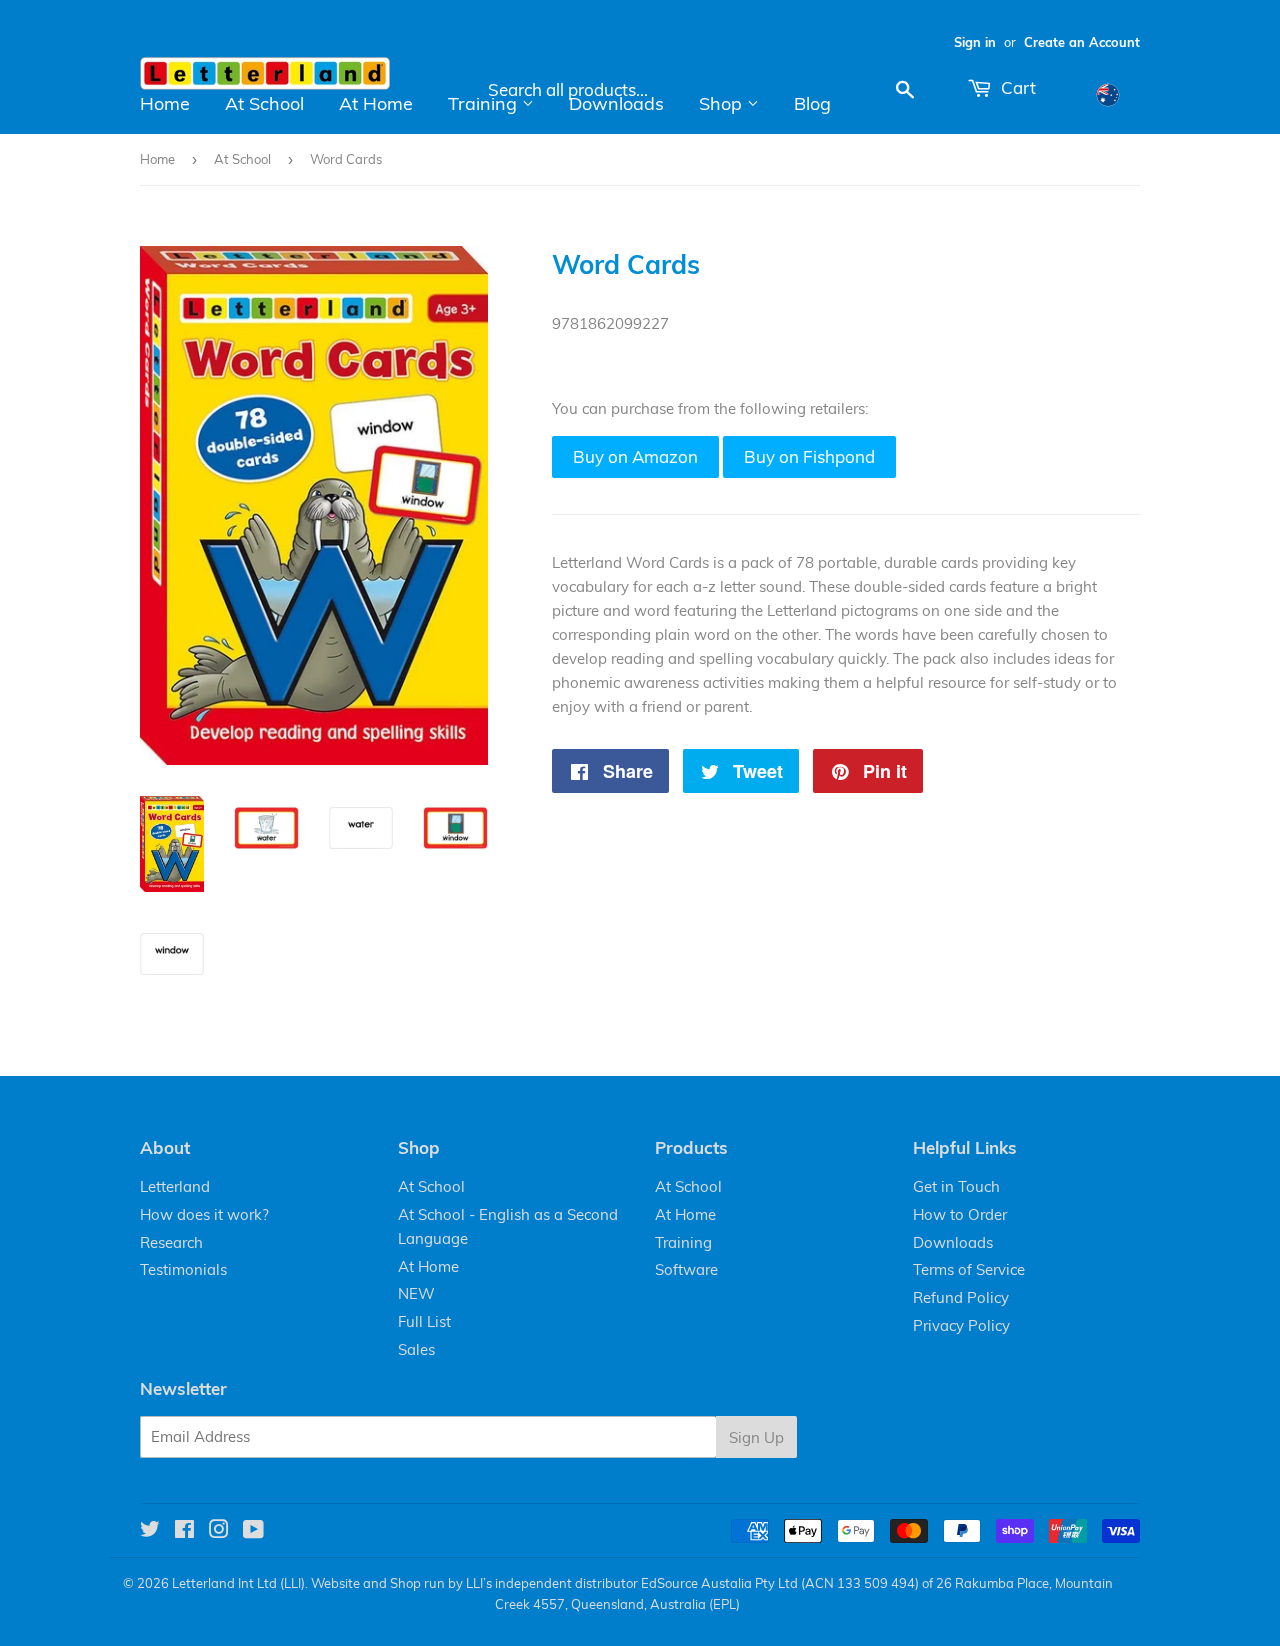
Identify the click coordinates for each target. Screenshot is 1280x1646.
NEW (416, 1293)
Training (485, 103)
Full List (424, 1321)
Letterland (175, 1186)
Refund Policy (961, 1297)
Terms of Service (969, 1269)
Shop (723, 103)
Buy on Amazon (635, 456)
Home (165, 103)
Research (171, 1242)
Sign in (975, 42)
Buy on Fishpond (809, 456)
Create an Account (1082, 42)
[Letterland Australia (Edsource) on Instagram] (219, 1531)
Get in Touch (956, 1186)
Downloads (616, 103)
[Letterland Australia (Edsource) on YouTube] (253, 1531)
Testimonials (183, 1269)
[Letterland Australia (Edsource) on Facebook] (184, 1531)
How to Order (960, 1214)
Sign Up (756, 1437)
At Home (376, 103)
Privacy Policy (961, 1325)
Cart (1016, 87)
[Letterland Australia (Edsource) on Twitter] (150, 1531)
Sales (416, 1349)
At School (264, 103)
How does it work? (204, 1214)
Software (686, 1269)
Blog (812, 103)
